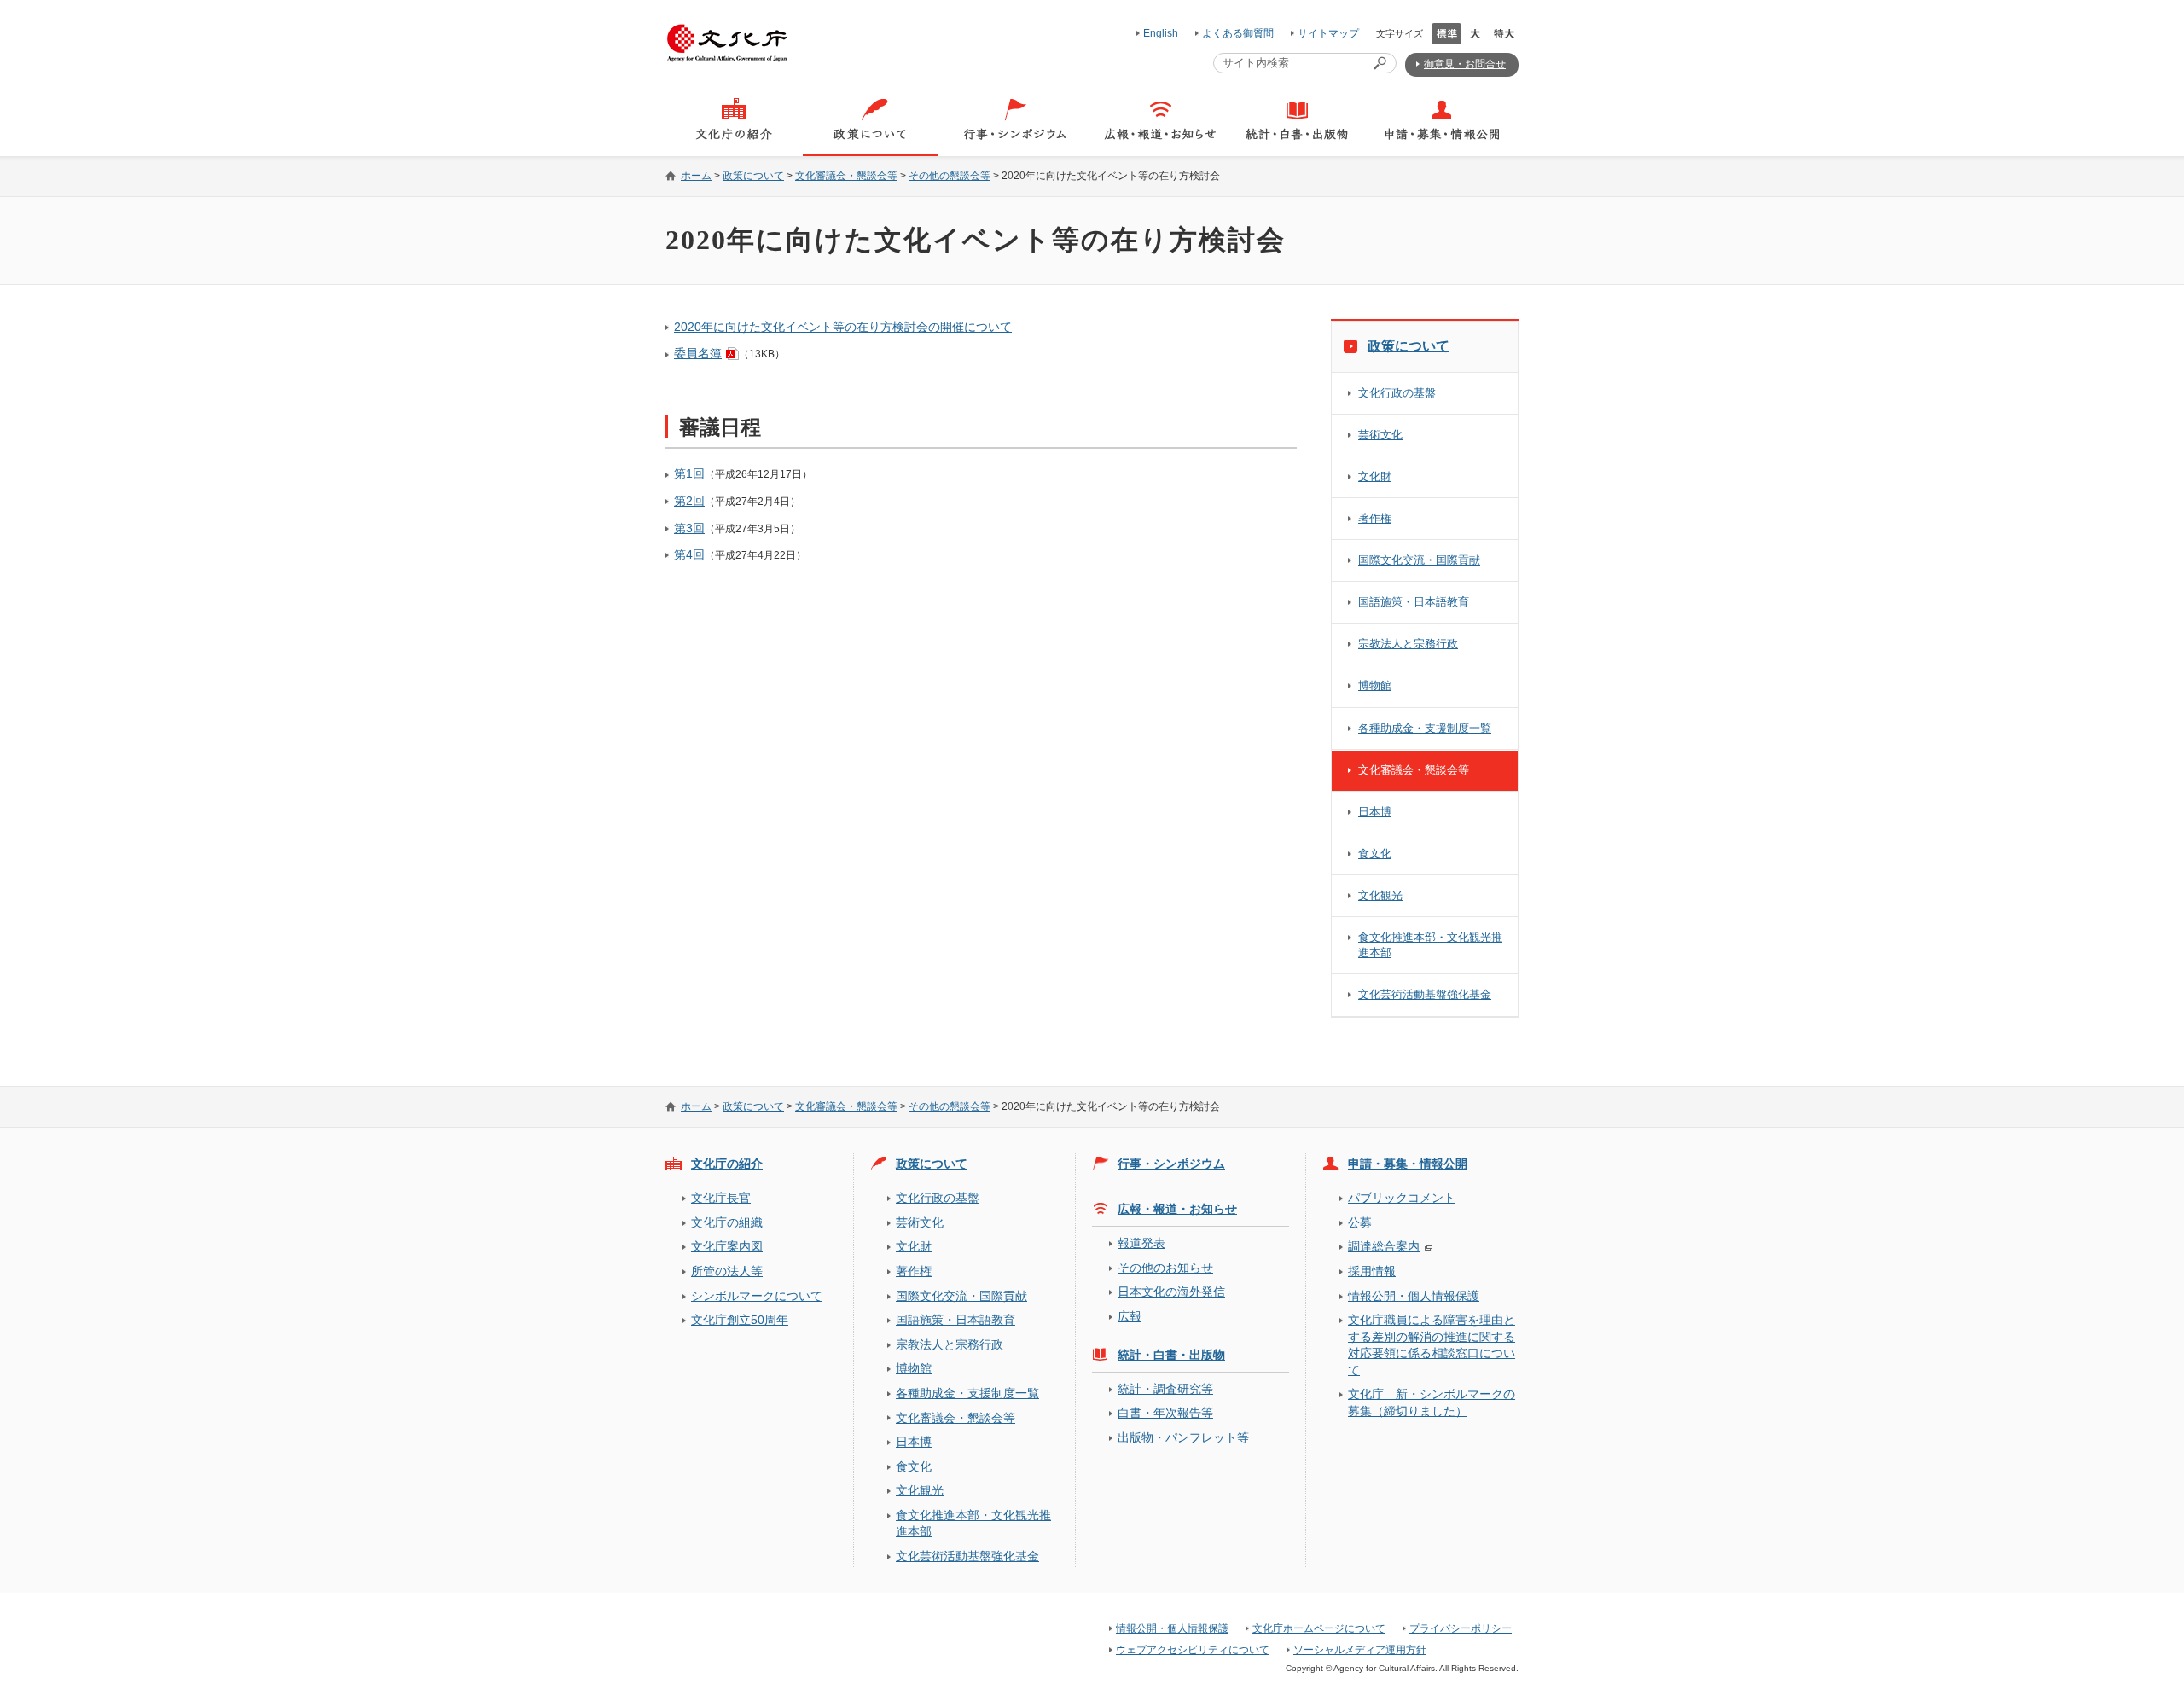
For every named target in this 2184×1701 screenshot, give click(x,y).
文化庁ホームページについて (1319, 1628)
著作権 (1375, 518)
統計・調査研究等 (1165, 1389)
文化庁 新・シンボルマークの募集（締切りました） (1432, 1402)
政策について (753, 176)
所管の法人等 (727, 1271)
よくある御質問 (1238, 33)
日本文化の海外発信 (1171, 1292)
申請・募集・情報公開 (1408, 1164)
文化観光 (1380, 895)
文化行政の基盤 (1397, 393)
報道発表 (1141, 1243)
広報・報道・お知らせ (1177, 1209)
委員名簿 (698, 353)
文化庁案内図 (727, 1246)
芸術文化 (1380, 435)
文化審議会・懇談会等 (846, 176)
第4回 (689, 554)
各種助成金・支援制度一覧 (1425, 728)
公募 (1360, 1222)
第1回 (689, 473)
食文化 (1375, 853)
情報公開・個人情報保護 (1414, 1296)
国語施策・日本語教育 (1414, 602)
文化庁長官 (721, 1198)
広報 (1130, 1316)
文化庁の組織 (727, 1222)
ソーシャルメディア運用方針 (1360, 1650)
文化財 (1375, 476)
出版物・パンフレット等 (1183, 1437)
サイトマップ (1328, 33)
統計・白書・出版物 (1171, 1355)
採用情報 (1372, 1271)
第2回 (689, 501)
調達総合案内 (1384, 1246)
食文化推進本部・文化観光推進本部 (1430, 945)
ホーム (696, 176)
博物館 (1375, 685)
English (1161, 33)
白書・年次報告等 (1165, 1413)
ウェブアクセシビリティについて (1193, 1650)
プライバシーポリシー (1461, 1628)
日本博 (1375, 812)
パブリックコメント (1402, 1198)
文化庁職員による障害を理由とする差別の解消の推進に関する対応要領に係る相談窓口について (1432, 1344)
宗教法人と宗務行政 (1408, 644)
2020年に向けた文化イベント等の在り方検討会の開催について (843, 327)
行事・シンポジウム (1171, 1164)
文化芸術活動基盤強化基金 (1425, 994)
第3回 (689, 528)
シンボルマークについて (757, 1296)
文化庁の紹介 (727, 1164)
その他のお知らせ (1165, 1268)
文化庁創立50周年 (740, 1320)
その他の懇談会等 (950, 176)
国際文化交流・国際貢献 (1419, 560)
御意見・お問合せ (1465, 64)
